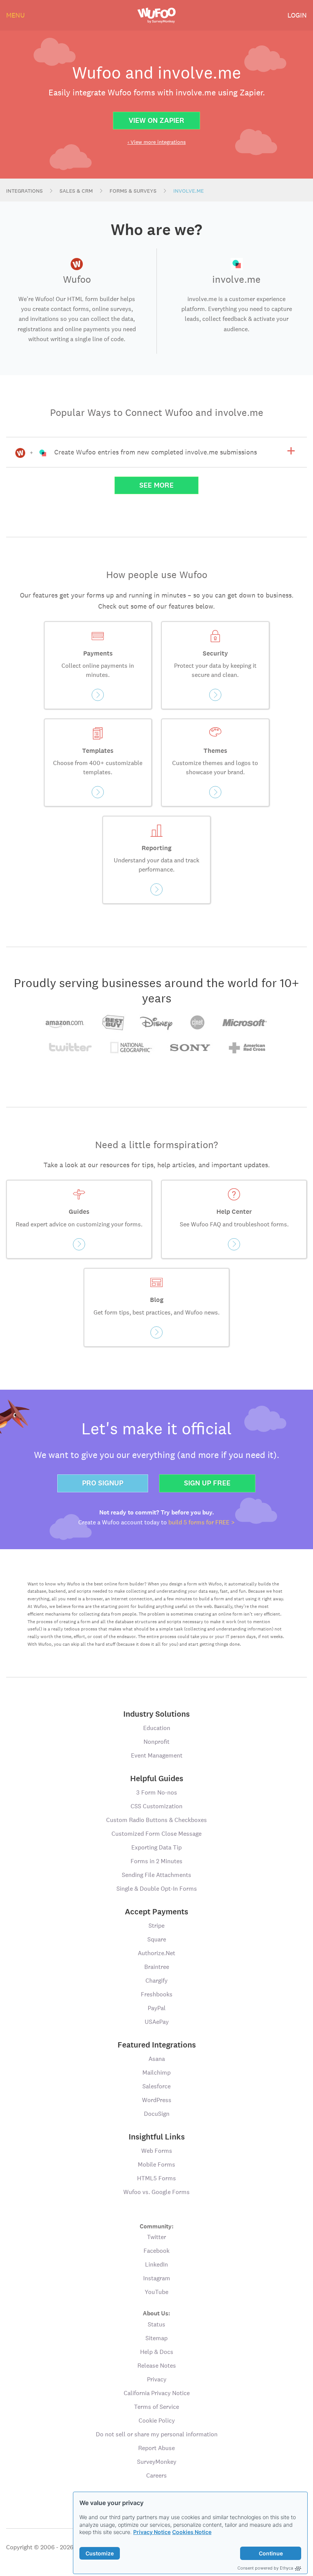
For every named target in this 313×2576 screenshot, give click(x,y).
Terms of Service (156, 2407)
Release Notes (157, 2366)
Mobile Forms (156, 2164)
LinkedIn (156, 2264)
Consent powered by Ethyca (265, 2568)
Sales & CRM (76, 191)
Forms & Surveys (133, 191)
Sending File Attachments (156, 1875)
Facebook (156, 2251)
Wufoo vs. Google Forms (156, 2192)
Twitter (156, 2237)
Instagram (157, 2278)
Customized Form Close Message (156, 1834)
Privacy (157, 2379)
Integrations (24, 191)
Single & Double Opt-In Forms (157, 1889)
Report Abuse (156, 2448)
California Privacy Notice (157, 2393)
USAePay (157, 2022)
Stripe (156, 1926)
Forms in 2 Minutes (156, 1861)
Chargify (156, 1981)
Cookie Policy (157, 2421)
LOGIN (297, 15)
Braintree (157, 1967)
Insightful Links (157, 2137)
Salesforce (156, 2086)
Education (157, 1728)
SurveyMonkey (157, 2462)
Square (157, 1939)
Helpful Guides (157, 1779)
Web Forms (157, 2151)
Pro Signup (103, 1483)
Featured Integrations (157, 2045)
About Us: (156, 2313)
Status (156, 2324)
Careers (156, 2475)
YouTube (156, 2292)
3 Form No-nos (157, 1792)
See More (156, 485)
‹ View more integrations (157, 142)
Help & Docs (157, 2352)
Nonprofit (156, 1742)
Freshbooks (157, 1994)
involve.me (189, 191)
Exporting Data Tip (156, 1847)
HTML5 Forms (156, 2178)
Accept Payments (156, 1912)
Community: (157, 2226)
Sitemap (156, 2338)
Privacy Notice (152, 2532)
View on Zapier (156, 120)
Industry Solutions (156, 1714)
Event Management (157, 1755)
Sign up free (207, 1483)
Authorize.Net (156, 1953)
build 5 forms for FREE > (202, 1522)
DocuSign (157, 2114)
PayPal (157, 2008)
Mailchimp (156, 2073)
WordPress (157, 2100)
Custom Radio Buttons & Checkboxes (156, 1820)
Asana (157, 2059)
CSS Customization (156, 1806)
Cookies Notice (192, 2532)
